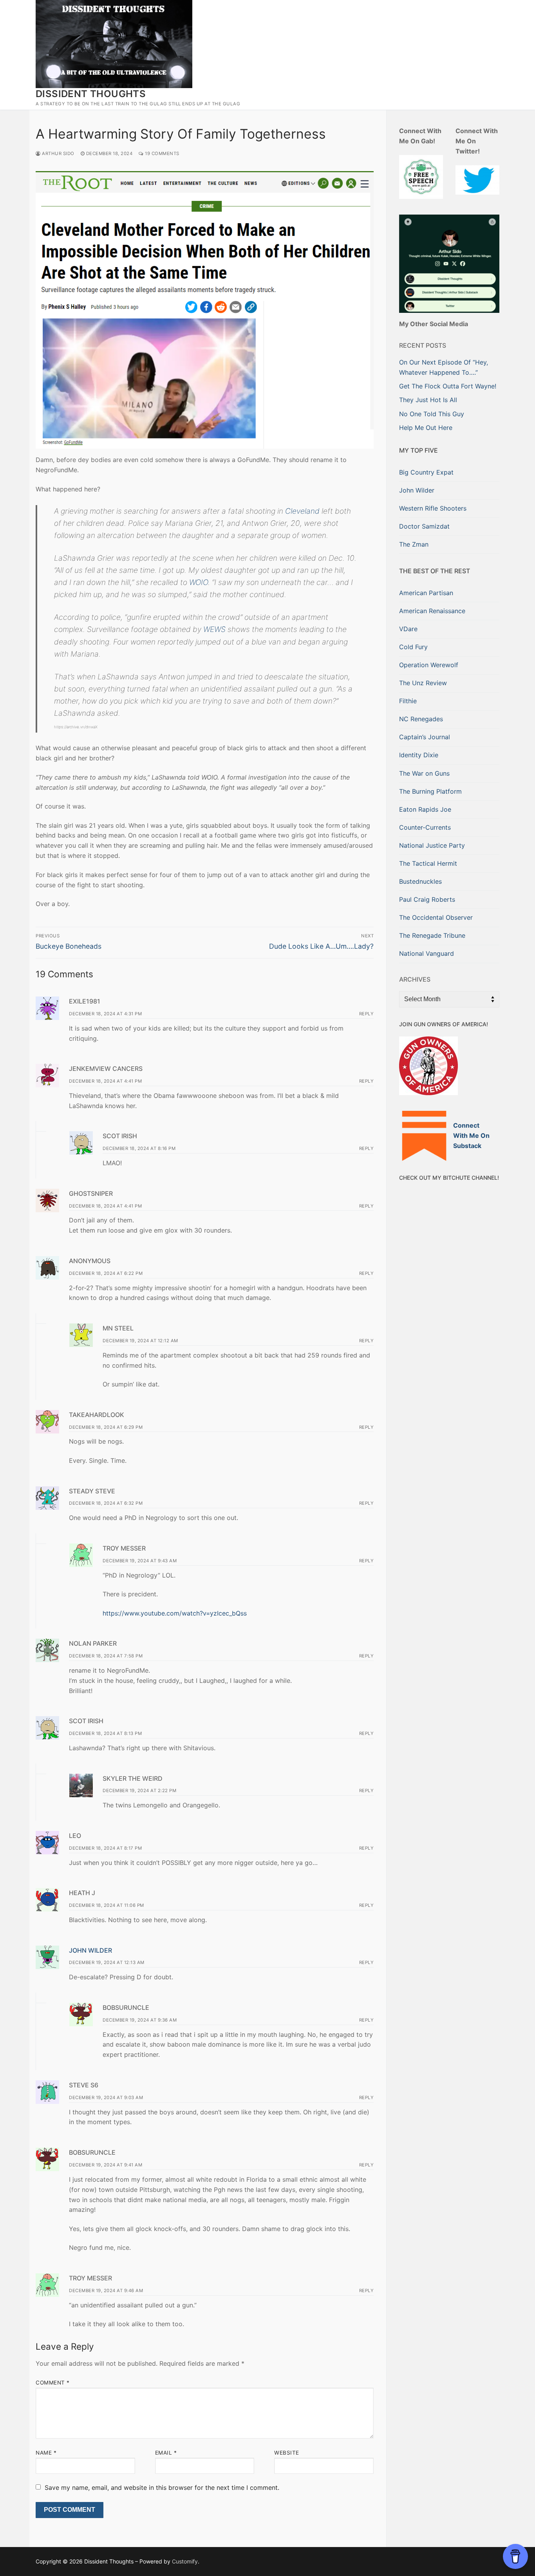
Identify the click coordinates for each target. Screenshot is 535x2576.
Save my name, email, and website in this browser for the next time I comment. (162, 2488)
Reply (367, 1014)
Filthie (408, 701)
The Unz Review (423, 683)
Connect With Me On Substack (471, 1135)
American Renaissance (432, 611)
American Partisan (426, 593)
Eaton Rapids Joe (425, 809)
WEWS (214, 629)
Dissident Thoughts (91, 94)
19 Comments (162, 153)
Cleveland (302, 511)
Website (287, 2453)
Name (46, 2453)
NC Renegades (421, 719)
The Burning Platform (430, 791)
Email (166, 2453)
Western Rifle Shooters (433, 508)
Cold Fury (413, 647)
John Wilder (90, 1950)
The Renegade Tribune (432, 935)
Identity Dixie (419, 755)
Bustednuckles (420, 881)
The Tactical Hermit (428, 863)
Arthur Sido (58, 153)
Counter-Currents (425, 827)
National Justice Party (432, 845)
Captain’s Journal (425, 737)
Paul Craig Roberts (427, 899)
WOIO (199, 582)
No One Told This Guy (432, 414)
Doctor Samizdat (424, 526)
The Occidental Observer (436, 917)
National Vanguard (427, 953)
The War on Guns (424, 773)
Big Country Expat (426, 472)
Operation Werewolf (429, 665)
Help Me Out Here (426, 428)
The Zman (414, 544)
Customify (185, 2561)
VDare (408, 629)
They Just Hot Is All (428, 400)
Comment (53, 2383)
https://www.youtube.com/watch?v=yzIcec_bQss (175, 1613)
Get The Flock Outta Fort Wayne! (448, 386)
